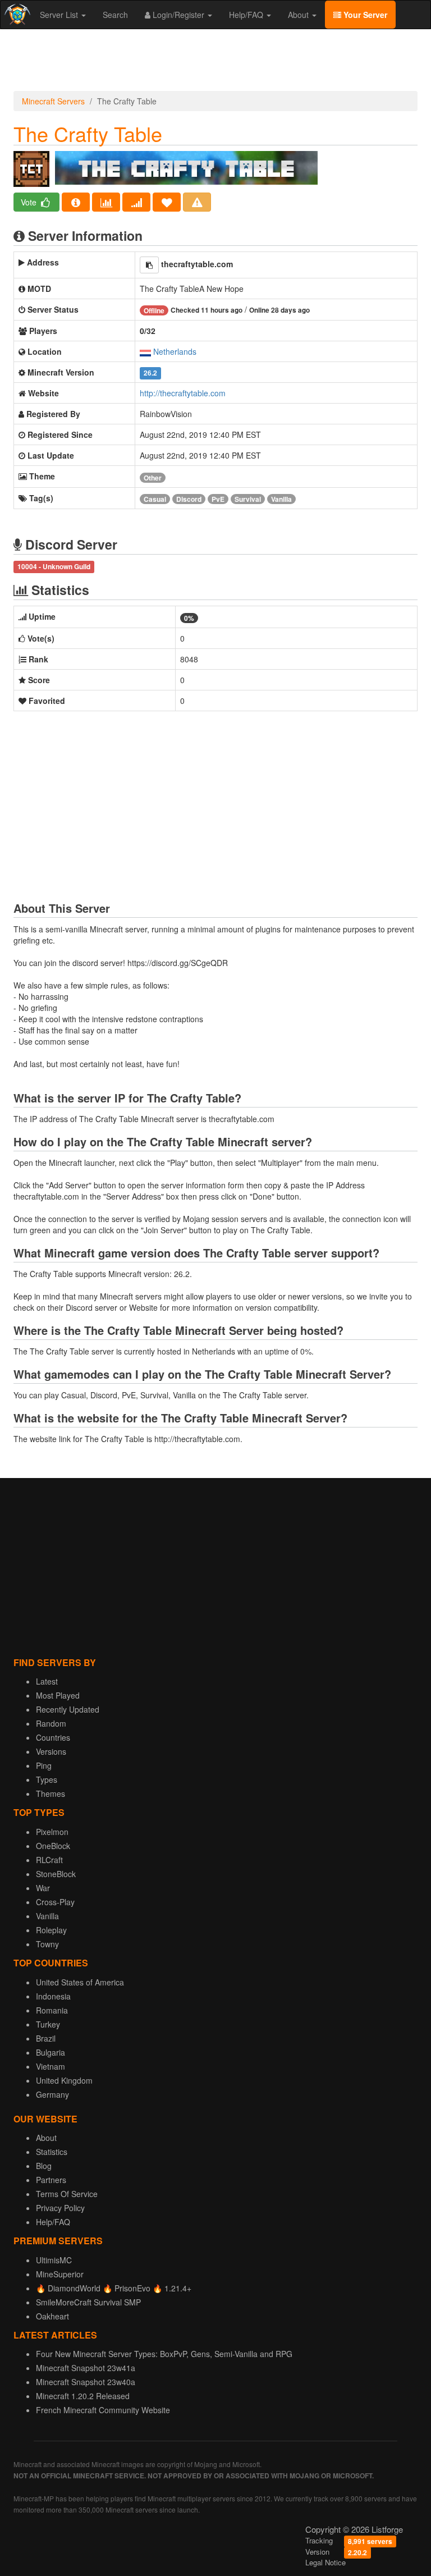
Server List (60, 15)
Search (115, 15)
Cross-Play (55, 1902)
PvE (218, 499)
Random (51, 1723)
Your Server (364, 15)
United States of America (80, 1982)
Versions (51, 1751)
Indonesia (53, 1996)
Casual (155, 499)
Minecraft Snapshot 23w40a (86, 2382)
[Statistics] (106, 202)
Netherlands (175, 351)
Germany (52, 2094)
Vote (30, 202)
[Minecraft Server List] (16, 15)
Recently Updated (68, 1709)
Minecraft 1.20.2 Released (83, 2396)
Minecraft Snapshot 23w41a (86, 2368)
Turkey (48, 2024)
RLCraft (49, 1860)
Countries (53, 1737)
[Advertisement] (215, 63)
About (299, 15)
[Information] (76, 202)
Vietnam (51, 2066)
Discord (189, 499)
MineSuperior (60, 2274)
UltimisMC (54, 2260)
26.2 (150, 373)
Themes (51, 1793)
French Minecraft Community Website (103, 2410)
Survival (248, 499)
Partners (51, 2180)
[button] (149, 265)
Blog (44, 2166)
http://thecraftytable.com (183, 393)
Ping (44, 1765)
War (43, 1888)
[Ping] (136, 202)
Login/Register (178, 15)
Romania (52, 2010)
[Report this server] (197, 202)
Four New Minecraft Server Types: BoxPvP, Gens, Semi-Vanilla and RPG (164, 2354)
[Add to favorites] (167, 202)
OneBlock (53, 1846)
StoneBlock (56, 1874)
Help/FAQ (247, 15)
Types (47, 1779)
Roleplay (51, 1930)
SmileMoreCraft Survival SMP (88, 2302)
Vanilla (281, 499)
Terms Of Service (67, 2194)
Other (153, 478)
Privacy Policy (60, 2208)
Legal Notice (325, 2562)
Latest (47, 1681)
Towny (47, 1944)
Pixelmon (52, 1832)
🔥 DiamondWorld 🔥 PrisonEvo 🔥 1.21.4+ (114, 2288)
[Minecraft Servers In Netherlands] (145, 351)
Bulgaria (51, 2052)
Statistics (52, 2152)
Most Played (58, 1695)
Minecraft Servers (53, 101)
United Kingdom (64, 2080)
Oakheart (52, 2316)
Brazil (46, 2038)
